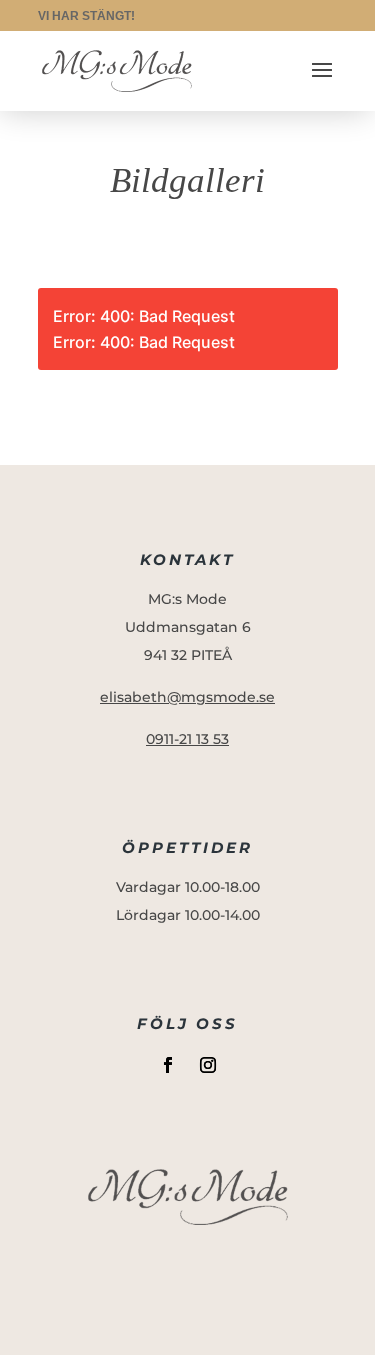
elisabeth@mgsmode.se (187, 697)
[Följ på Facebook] (168, 1065)
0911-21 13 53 (187, 739)
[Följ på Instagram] (208, 1065)
